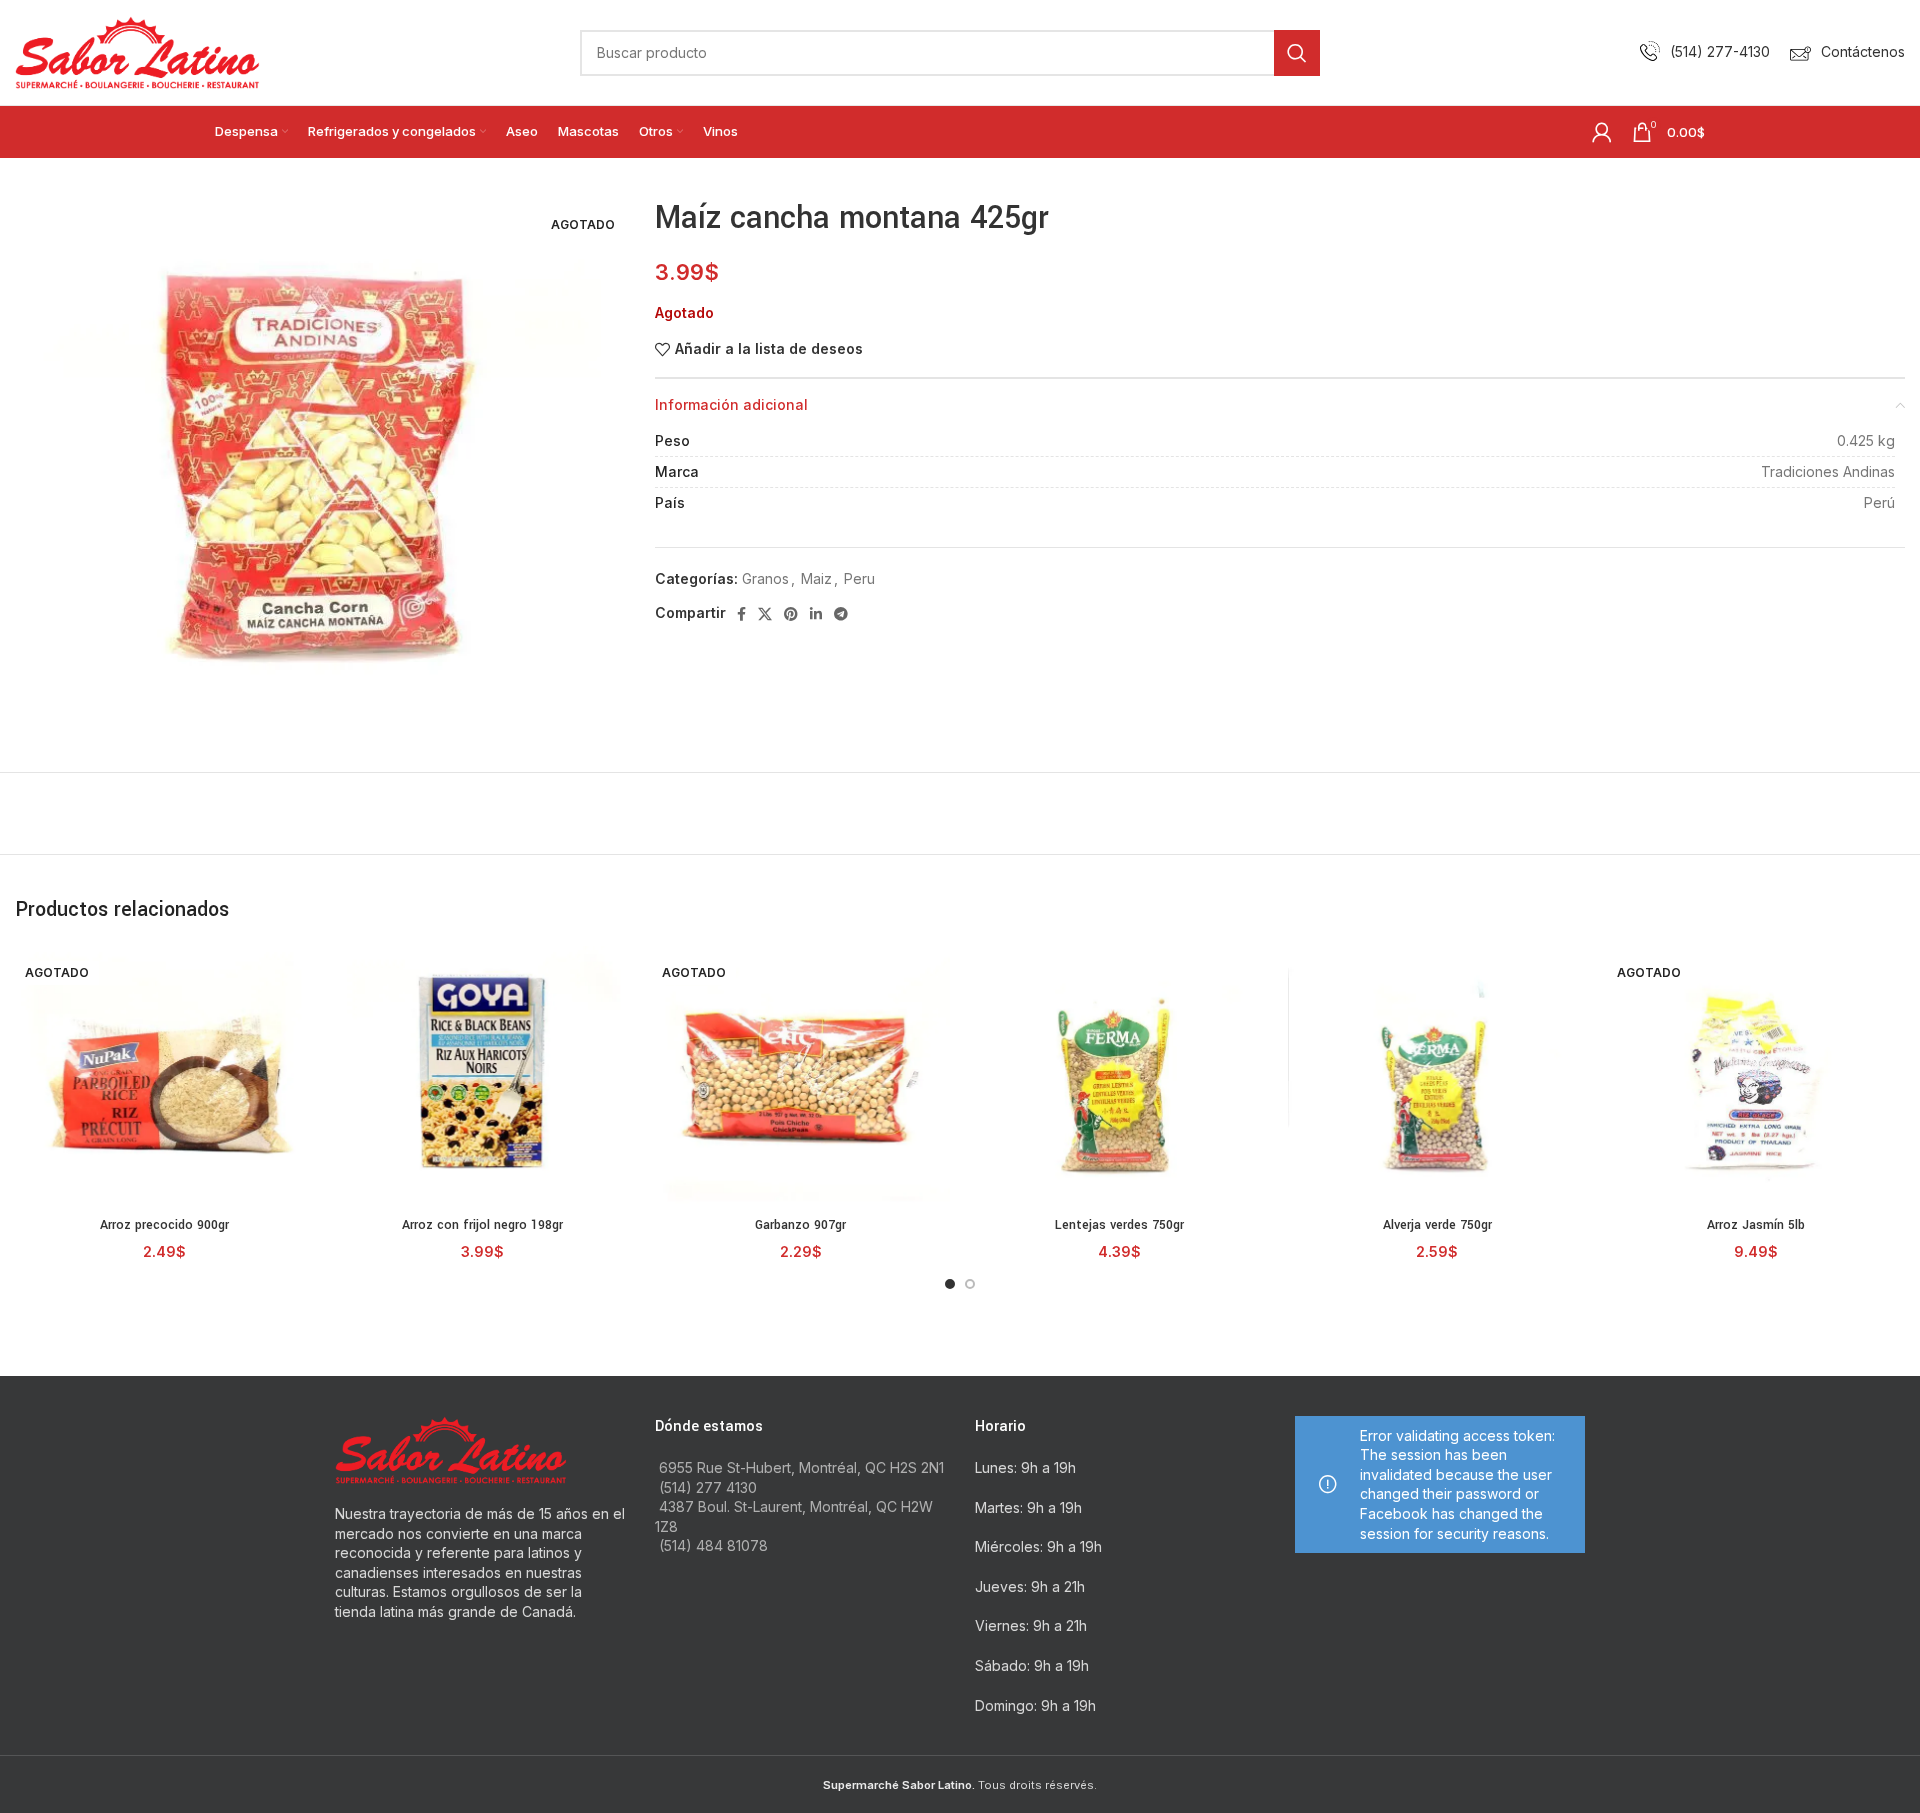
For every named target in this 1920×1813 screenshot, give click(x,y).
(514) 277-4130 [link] (1720, 51)
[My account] (1602, 132)
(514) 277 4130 (708, 1487)
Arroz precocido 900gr (164, 1225)
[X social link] (765, 614)
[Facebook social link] (741, 614)
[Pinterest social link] (791, 614)
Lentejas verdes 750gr (1119, 1225)
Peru (859, 578)
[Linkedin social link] (816, 614)
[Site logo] (137, 50)
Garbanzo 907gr (800, 1225)
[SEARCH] (1297, 53)
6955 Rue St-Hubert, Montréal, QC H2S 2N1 (801, 1467)
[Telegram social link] (841, 614)
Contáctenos (1863, 51)
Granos (765, 578)
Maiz (816, 578)
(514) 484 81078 (713, 1545)
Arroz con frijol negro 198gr (482, 1225)
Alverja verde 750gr (1437, 1225)
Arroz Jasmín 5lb (1756, 1225)
